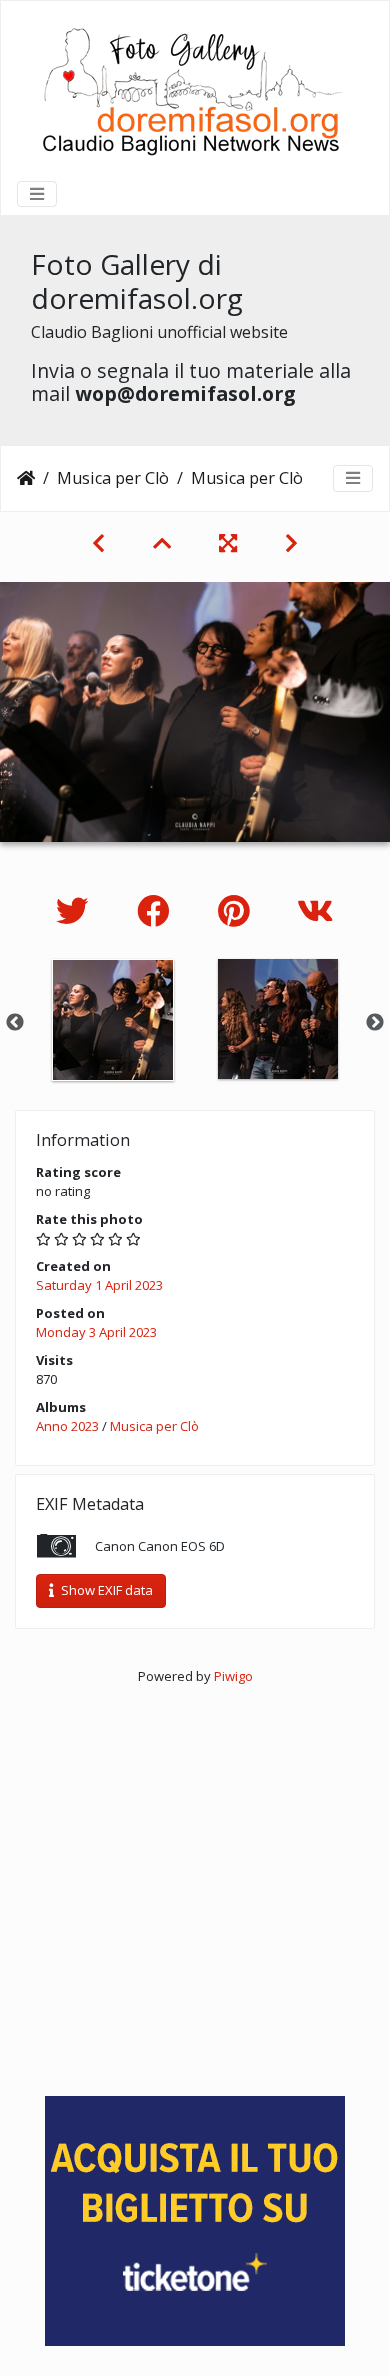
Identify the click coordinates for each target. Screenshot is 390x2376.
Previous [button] (15, 1023)
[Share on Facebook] (157, 910)
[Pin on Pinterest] (237, 910)
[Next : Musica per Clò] (291, 543)
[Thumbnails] (162, 543)
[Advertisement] (195, 1881)
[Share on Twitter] (76, 910)
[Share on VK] (315, 910)
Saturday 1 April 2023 (99, 1285)
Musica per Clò (113, 478)
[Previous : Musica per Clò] (98, 543)
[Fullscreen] (228, 543)
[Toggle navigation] (37, 194)
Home (26, 478)
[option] (112, 1020)
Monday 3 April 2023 (96, 1332)
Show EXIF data (105, 1590)
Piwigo (233, 1676)
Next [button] (375, 1023)
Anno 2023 (67, 1426)
